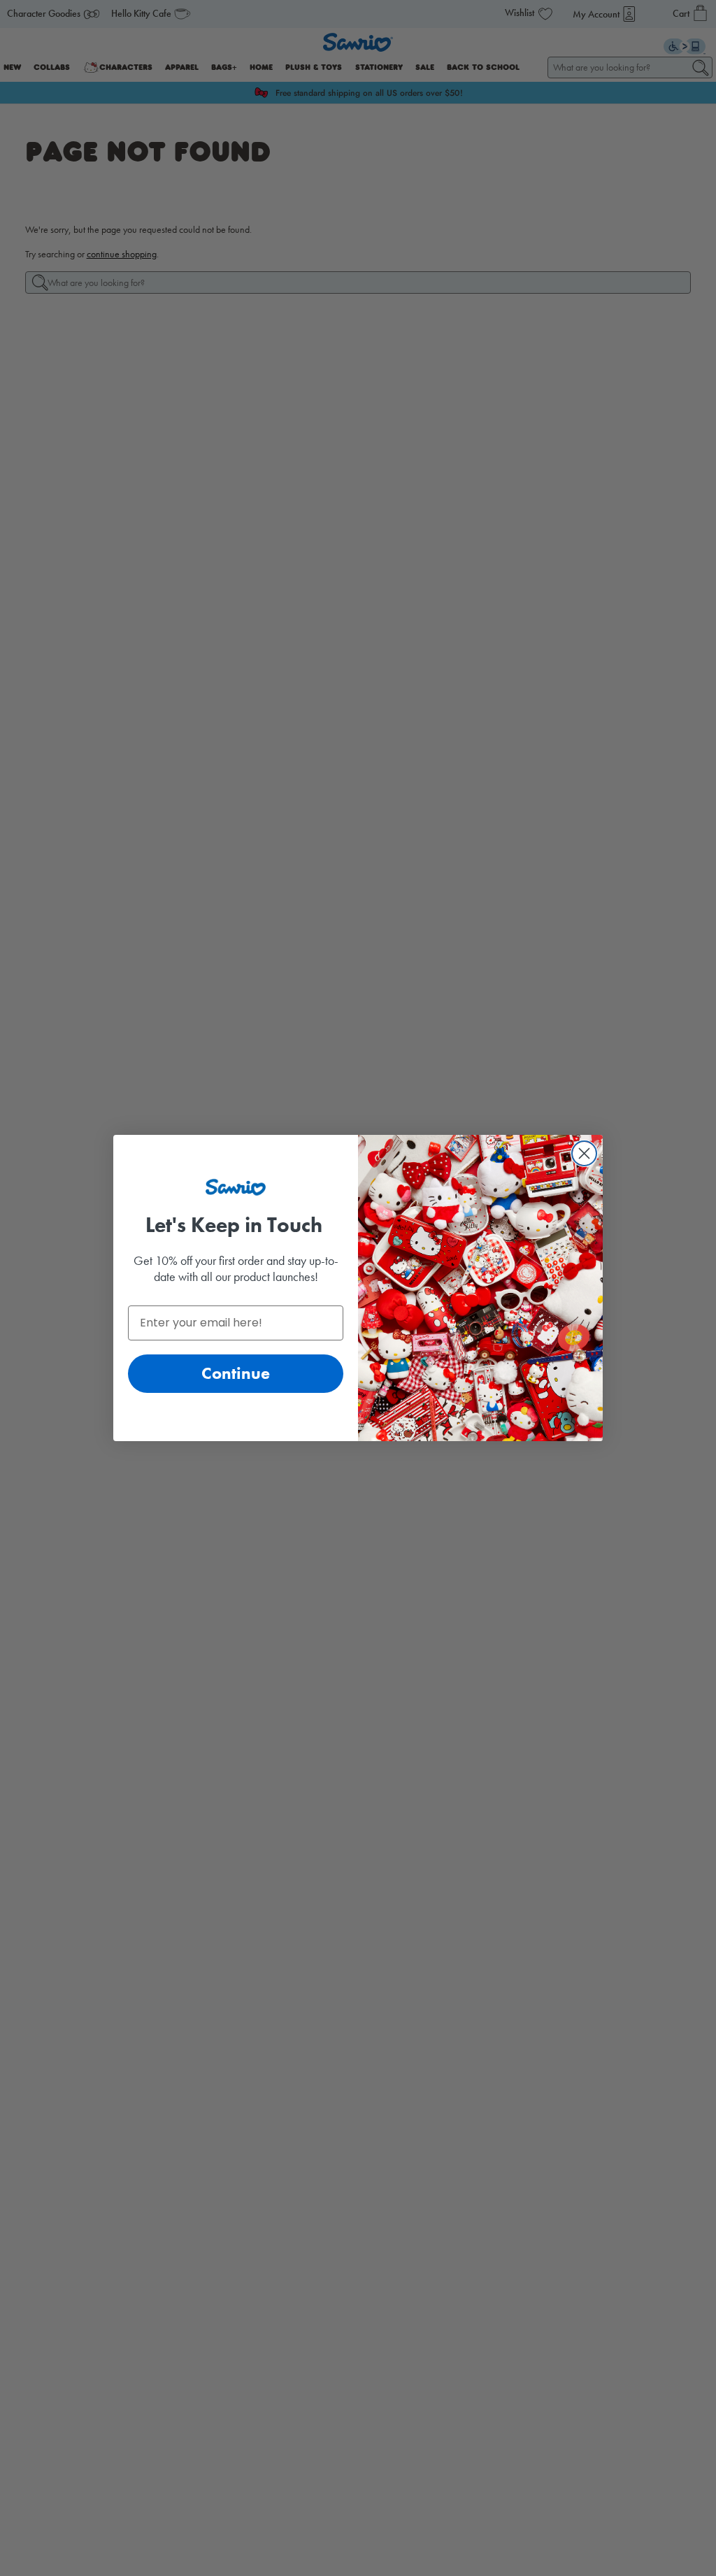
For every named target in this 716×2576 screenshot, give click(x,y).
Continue (236, 1373)
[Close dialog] (584, 1153)
